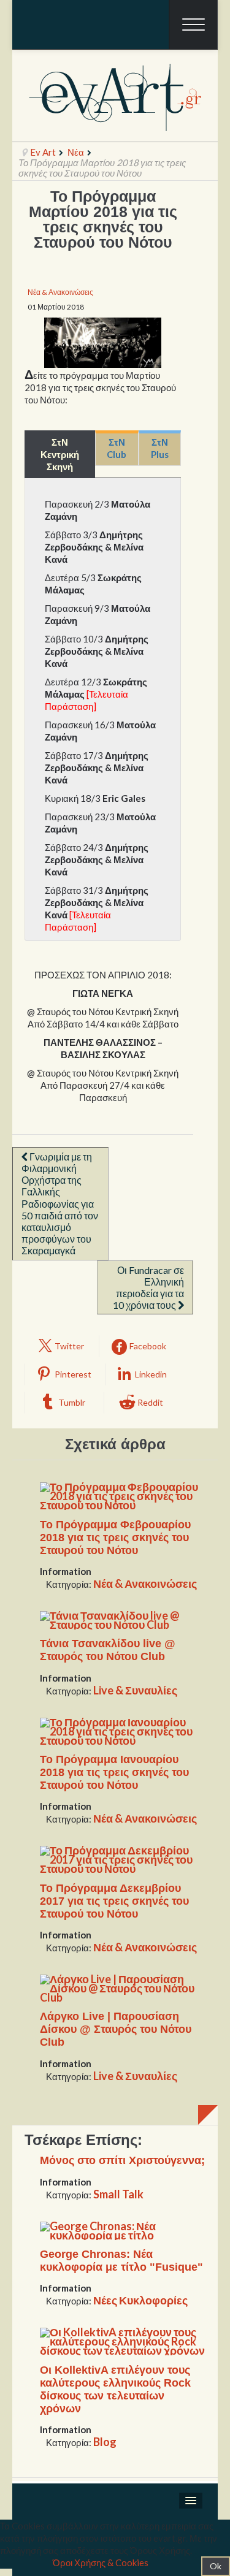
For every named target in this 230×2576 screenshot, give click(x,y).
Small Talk (118, 2194)
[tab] (60, 454)
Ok (216, 2566)
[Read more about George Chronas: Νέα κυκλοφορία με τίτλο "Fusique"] (123, 2229)
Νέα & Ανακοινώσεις (60, 292)
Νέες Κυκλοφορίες (140, 2300)
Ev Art (43, 152)
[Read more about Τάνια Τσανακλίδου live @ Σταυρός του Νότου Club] (123, 1619)
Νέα (76, 152)
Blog (105, 2442)
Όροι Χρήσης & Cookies (101, 2563)
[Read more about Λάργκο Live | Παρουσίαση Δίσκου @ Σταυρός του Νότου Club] (123, 1987)
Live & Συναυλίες (135, 1690)
